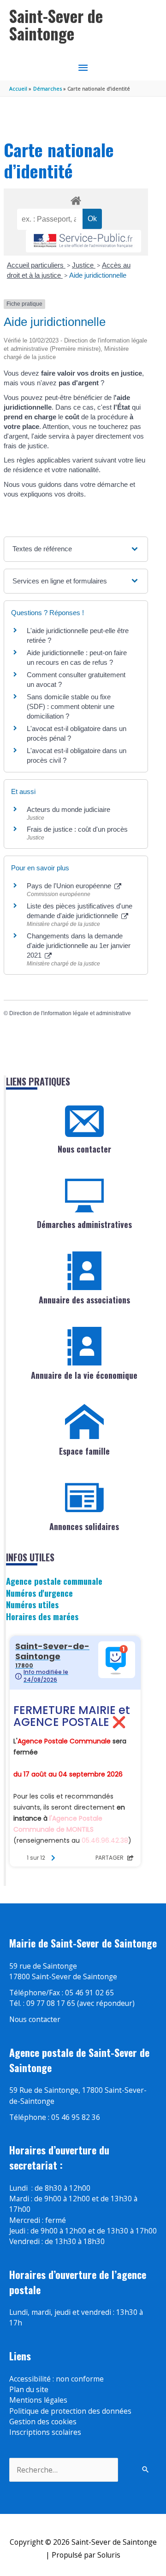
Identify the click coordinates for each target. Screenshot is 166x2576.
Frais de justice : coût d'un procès (77, 829)
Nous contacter (84, 1149)
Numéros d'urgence (39, 1593)
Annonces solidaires (84, 1526)
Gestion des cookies (43, 2422)
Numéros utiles (32, 1604)
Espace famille (84, 1451)
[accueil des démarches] (76, 199)
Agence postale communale (54, 1581)
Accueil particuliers (36, 265)
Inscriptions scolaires (45, 2432)
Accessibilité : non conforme (56, 2379)
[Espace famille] (84, 1422)
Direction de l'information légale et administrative (70, 1013)
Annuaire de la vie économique (84, 1375)
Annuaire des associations (84, 1300)
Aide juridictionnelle (98, 275)
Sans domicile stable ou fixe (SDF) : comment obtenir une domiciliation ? (71, 706)
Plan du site (29, 2389)
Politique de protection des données (70, 2411)
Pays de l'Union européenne (70, 886)
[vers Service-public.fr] (83, 241)
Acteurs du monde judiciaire (68, 809)
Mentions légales (38, 2400)
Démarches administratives (84, 1224)
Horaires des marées (42, 1616)
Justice (84, 265)
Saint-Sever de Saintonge (56, 25)
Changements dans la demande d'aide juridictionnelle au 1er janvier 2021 (79, 945)
